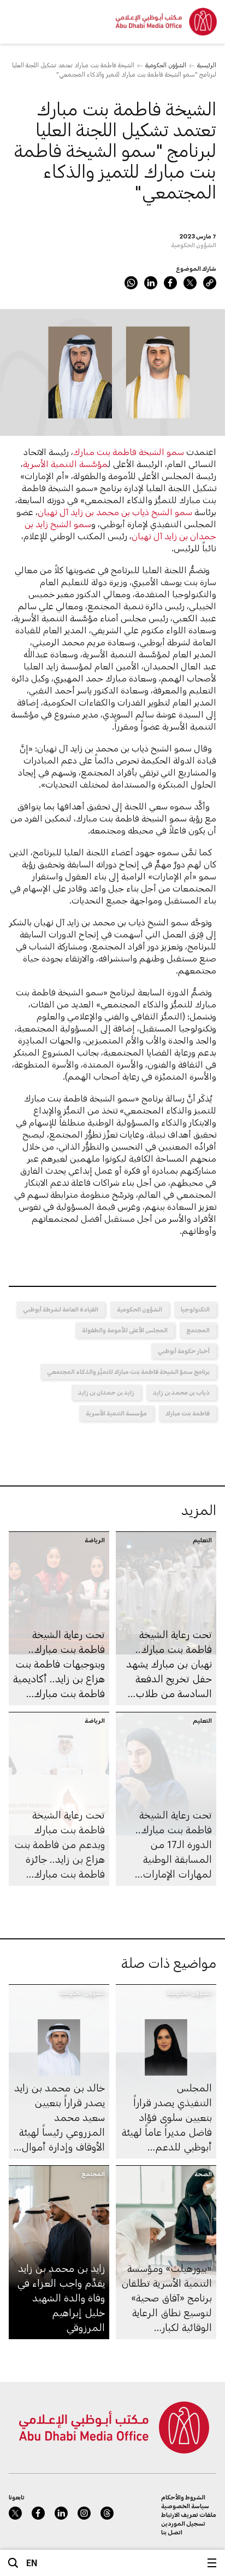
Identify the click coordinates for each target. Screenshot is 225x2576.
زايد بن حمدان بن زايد (106, 1392)
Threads (107, 2513)
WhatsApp (131, 283)
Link (210, 283)
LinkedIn (151, 283)
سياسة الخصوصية (185, 2506)
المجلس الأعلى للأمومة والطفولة (125, 1330)
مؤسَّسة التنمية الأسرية (66, 464)
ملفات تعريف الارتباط (189, 2514)
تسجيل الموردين (183, 2523)
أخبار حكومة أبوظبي (184, 1351)
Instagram (84, 2513)
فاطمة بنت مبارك (188, 1413)
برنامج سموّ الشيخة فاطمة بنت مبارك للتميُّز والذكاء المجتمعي (128, 1371)
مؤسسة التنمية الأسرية (116, 1413)
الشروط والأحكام (183, 2497)
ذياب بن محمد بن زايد (181, 1392)
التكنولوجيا (195, 1309)
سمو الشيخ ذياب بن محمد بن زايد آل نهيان (115, 512)
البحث (13, 2563)
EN (32, 2563)
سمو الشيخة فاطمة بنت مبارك (129, 451)
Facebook (170, 283)
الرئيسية (207, 65)
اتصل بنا (172, 2532)
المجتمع (198, 1330)
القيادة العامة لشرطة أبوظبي (61, 1309)
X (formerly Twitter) (190, 283)
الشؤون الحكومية (166, 65)
